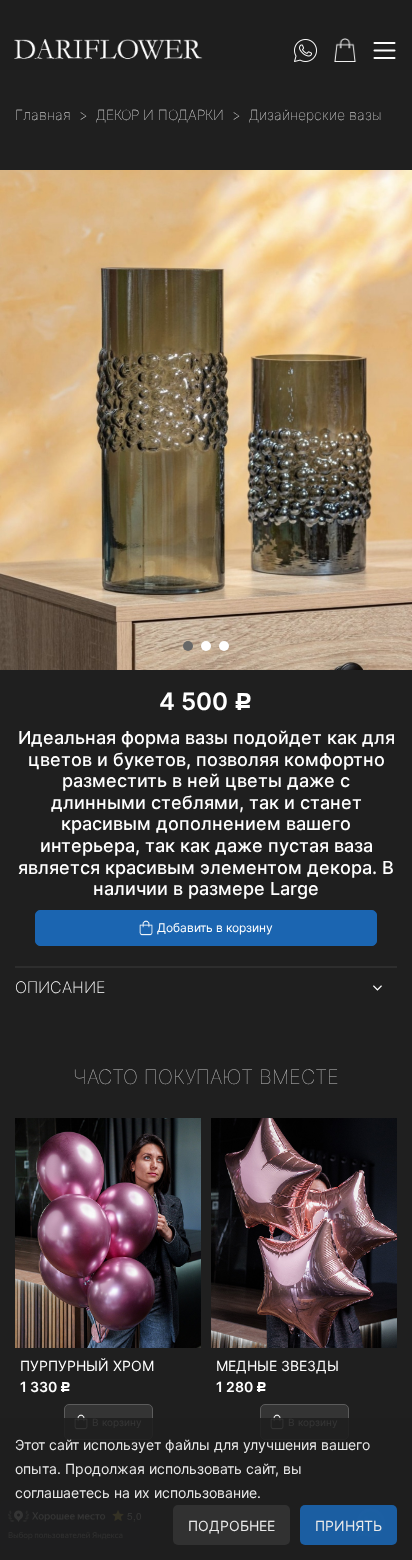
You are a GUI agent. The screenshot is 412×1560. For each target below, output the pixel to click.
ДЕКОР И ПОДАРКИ (160, 114)
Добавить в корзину (215, 927)
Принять (348, 1525)
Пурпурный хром (87, 1365)
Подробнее (231, 1525)
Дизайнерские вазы (315, 114)
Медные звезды (277, 1365)
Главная (43, 114)
